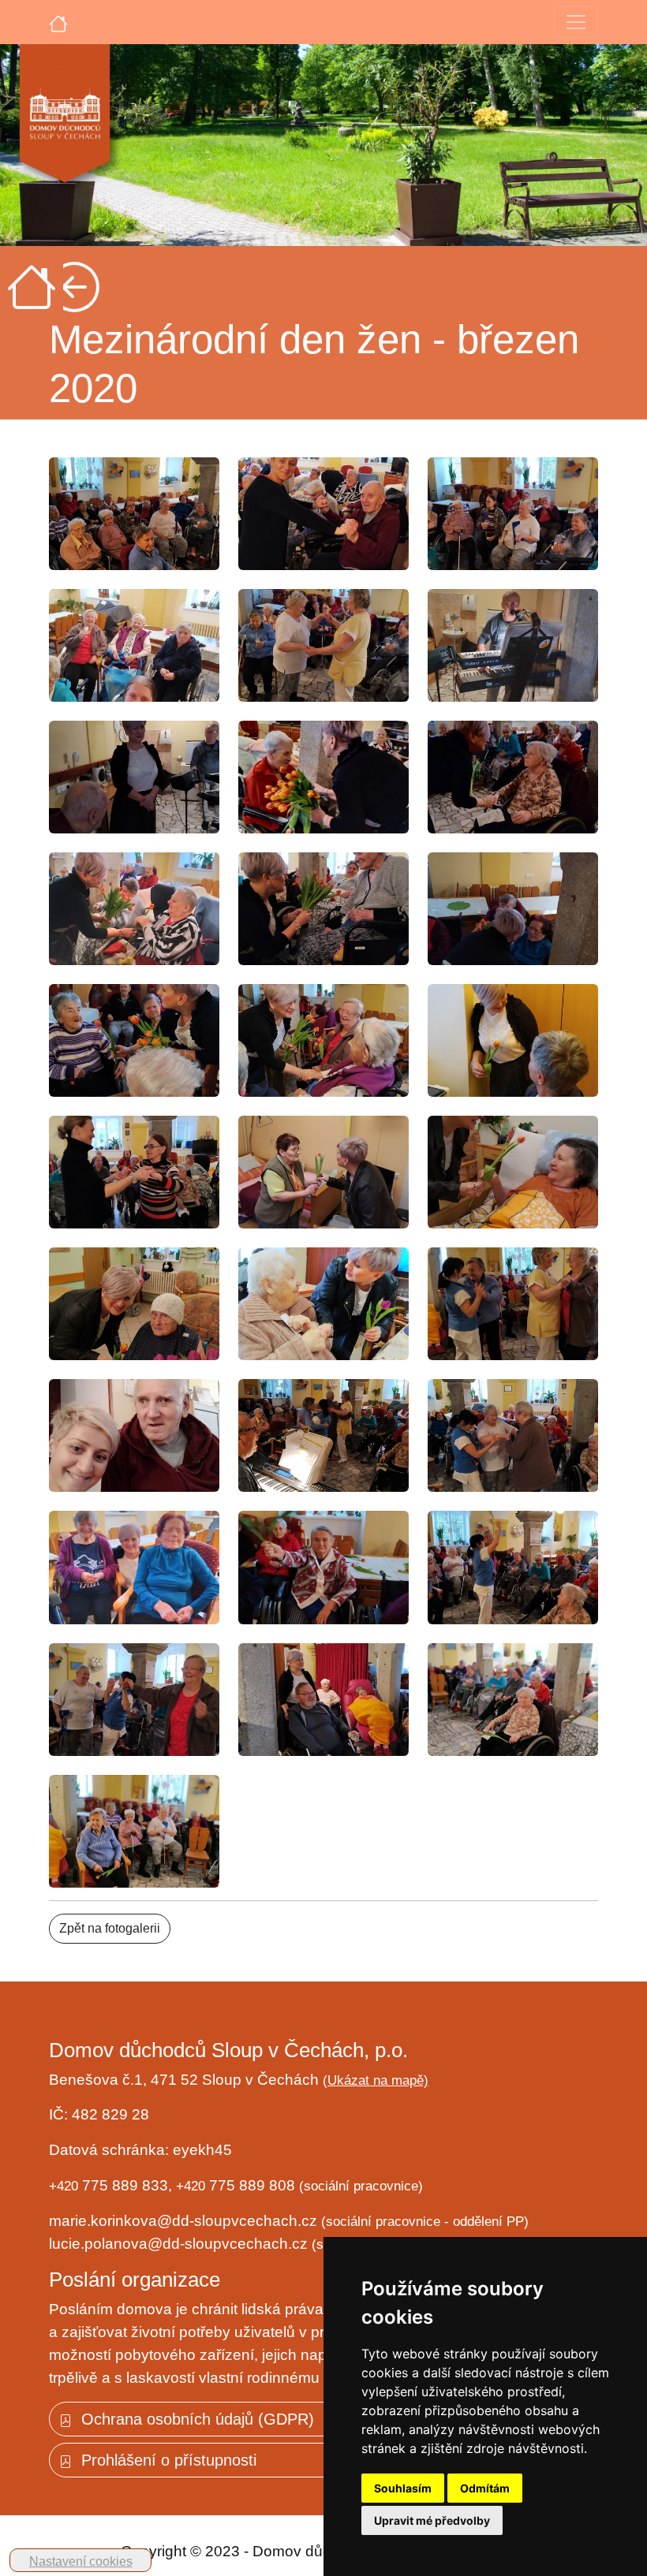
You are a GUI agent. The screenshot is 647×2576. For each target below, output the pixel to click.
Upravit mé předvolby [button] (432, 2520)
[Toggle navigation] (576, 22)
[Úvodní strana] (58, 22)
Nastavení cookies (81, 2561)
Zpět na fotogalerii (110, 1928)
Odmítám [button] (485, 2488)
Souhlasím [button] (403, 2488)
